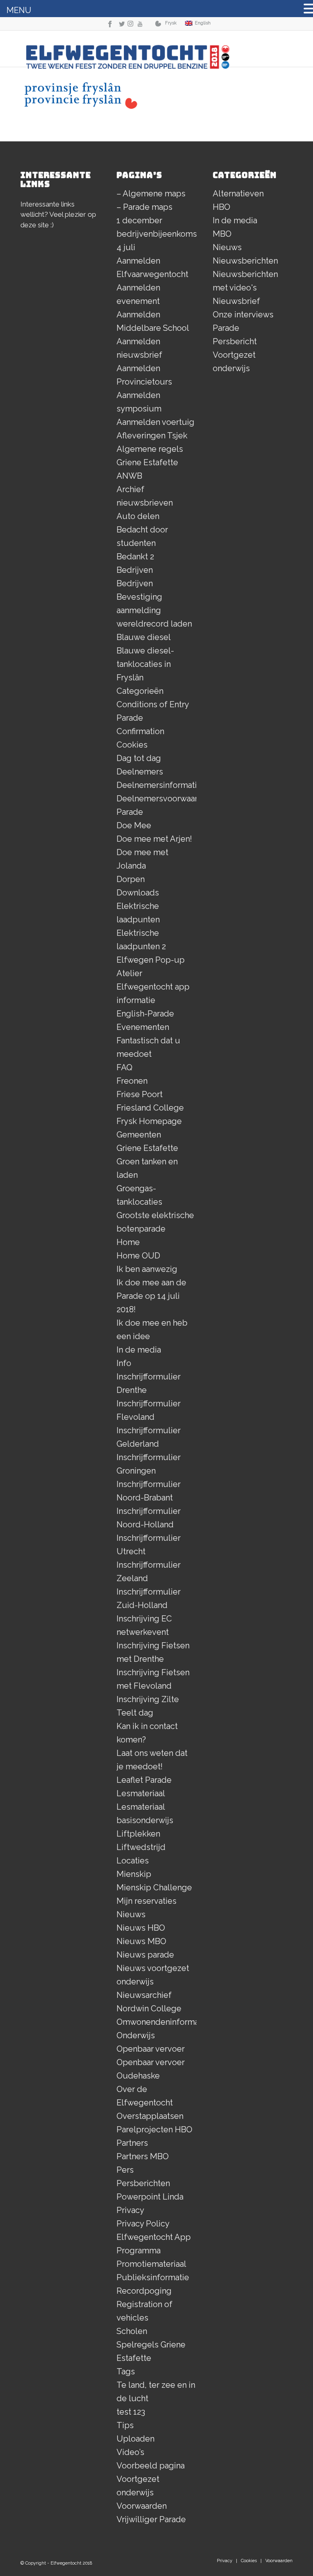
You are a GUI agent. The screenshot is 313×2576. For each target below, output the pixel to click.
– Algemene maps (151, 194)
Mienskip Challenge (154, 1887)
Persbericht (235, 341)
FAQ (125, 1067)
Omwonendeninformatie (163, 2022)
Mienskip (134, 1874)
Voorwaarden (142, 2506)
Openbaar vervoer (151, 2049)
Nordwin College (149, 2008)
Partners (132, 2143)
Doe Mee (134, 825)
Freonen (132, 1081)
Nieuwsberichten (245, 261)
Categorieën (140, 691)
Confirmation (140, 731)
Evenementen (143, 1027)
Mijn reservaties (147, 1901)
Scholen (132, 2331)
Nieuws (131, 1914)
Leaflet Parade (144, 1780)
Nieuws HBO (141, 1928)
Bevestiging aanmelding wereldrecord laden (154, 610)
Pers (125, 2170)
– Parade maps (144, 207)
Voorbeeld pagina (151, 2466)
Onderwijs (136, 2035)
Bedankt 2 (135, 557)
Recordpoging (144, 2291)
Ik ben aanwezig (147, 1269)
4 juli (126, 247)
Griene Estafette (147, 1148)
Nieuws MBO (141, 1941)
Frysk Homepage (149, 1121)
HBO (222, 207)
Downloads (138, 893)
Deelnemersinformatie (159, 785)
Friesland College (150, 1108)
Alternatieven (238, 194)
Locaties (133, 1861)
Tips (125, 2425)
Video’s (130, 2452)
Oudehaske (138, 2076)
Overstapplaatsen (150, 2116)
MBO (222, 234)
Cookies (132, 745)
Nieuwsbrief (236, 301)
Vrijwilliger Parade (151, 2519)
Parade (226, 328)
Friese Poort (140, 1094)
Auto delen (138, 516)
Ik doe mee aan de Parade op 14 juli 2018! (151, 1296)
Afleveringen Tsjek (152, 436)
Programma (139, 2250)
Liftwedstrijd (141, 1847)
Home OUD (138, 1256)
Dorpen (131, 879)
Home (128, 1242)
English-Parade (145, 1014)
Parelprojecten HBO (154, 2129)
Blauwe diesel (144, 637)
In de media (139, 1350)
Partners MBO (143, 2156)
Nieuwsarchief (144, 1995)
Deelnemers (140, 772)
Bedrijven (135, 570)
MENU (19, 10)
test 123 (131, 2412)
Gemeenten (139, 1135)
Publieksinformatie (153, 2277)
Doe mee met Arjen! (154, 839)
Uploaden (136, 2439)
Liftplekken (138, 1834)
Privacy (130, 2210)
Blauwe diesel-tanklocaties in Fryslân (145, 664)
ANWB (129, 476)
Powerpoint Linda (150, 2197)
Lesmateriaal (141, 1793)
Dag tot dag (139, 758)
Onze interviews (243, 315)
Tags (126, 2371)
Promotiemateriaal (151, 2264)
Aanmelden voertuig (155, 422)
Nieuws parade (145, 1955)
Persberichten (143, 2183)
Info (124, 1363)
